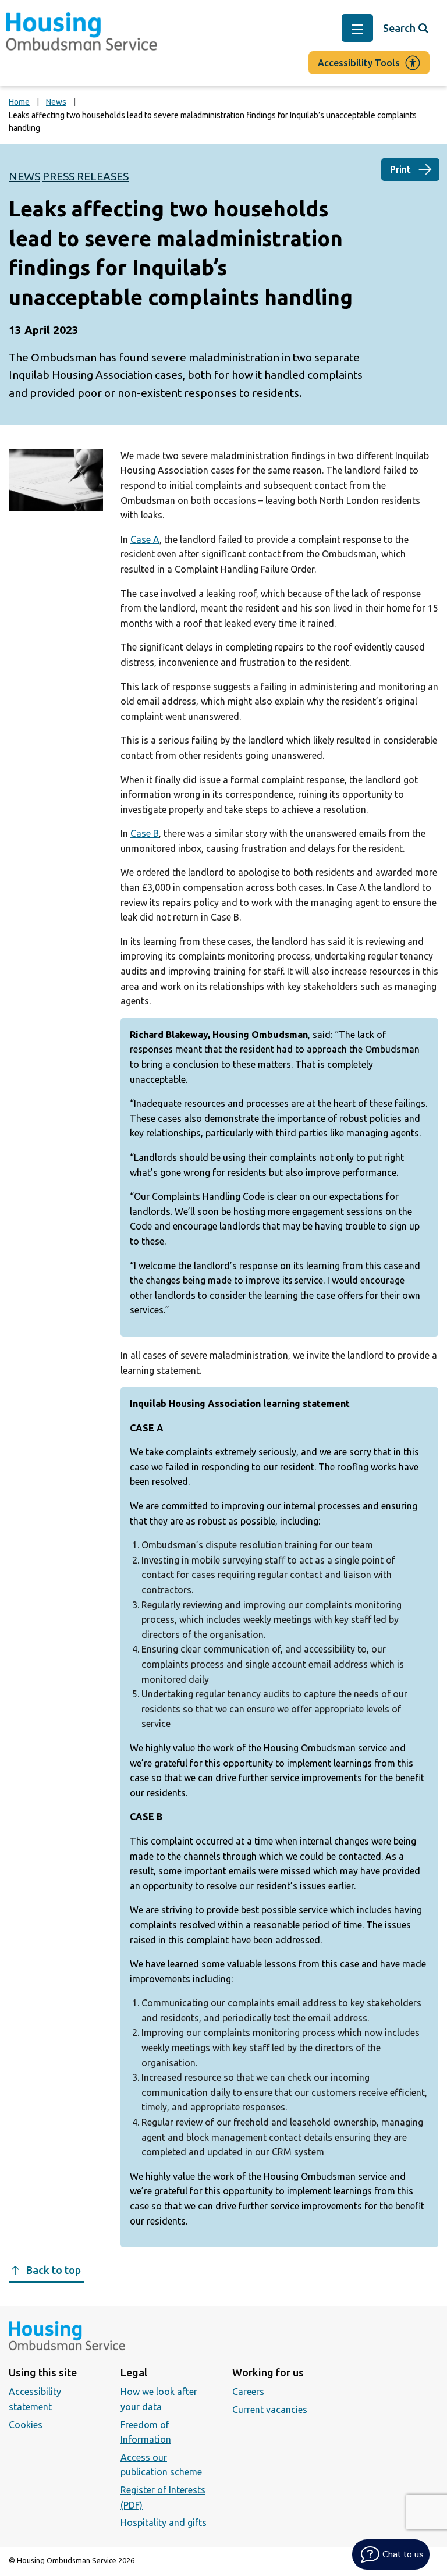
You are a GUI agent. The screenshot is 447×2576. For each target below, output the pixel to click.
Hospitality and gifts (164, 2522)
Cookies (26, 2425)
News (56, 102)
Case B (145, 833)
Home (19, 102)
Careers (248, 2392)
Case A (145, 539)
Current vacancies (270, 2410)
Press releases (86, 176)
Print (400, 169)
